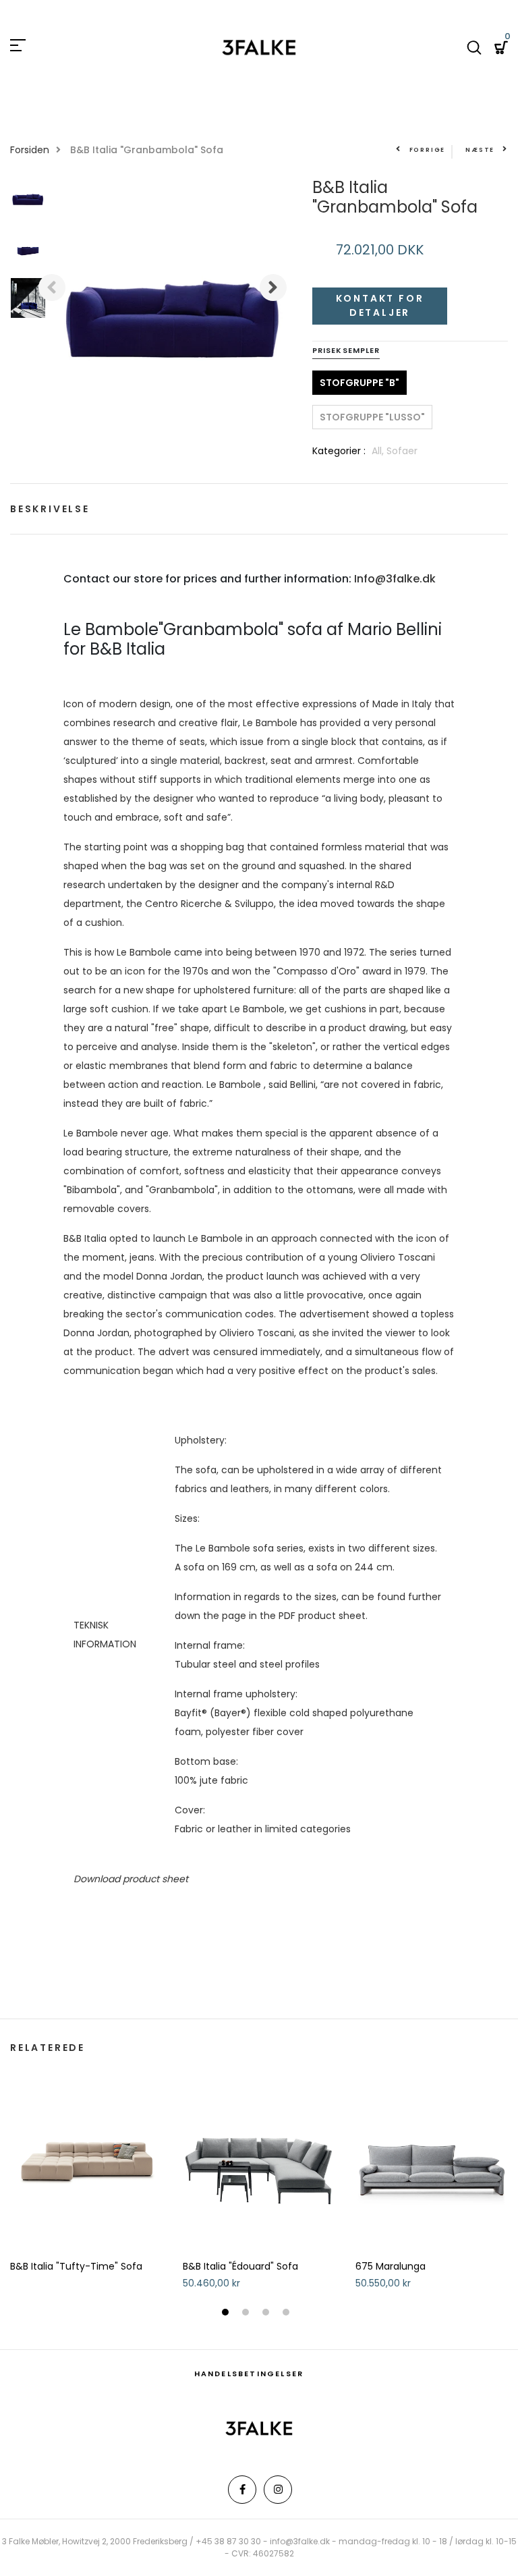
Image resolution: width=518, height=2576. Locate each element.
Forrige (427, 150)
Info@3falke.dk (395, 579)
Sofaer (402, 451)
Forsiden (30, 150)
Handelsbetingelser (249, 2374)
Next (273, 287)
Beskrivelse (50, 509)
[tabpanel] (86, 2173)
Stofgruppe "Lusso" (372, 417)
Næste (480, 150)
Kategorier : (339, 451)
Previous (52, 287)
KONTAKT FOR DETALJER (380, 305)
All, (379, 451)
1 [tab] (227, 2313)
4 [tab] (288, 2313)
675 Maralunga (391, 2267)
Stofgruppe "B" (359, 383)
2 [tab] (247, 2313)
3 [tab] (267, 2313)
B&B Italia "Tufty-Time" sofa (76, 2267)
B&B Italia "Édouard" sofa (240, 2267)
